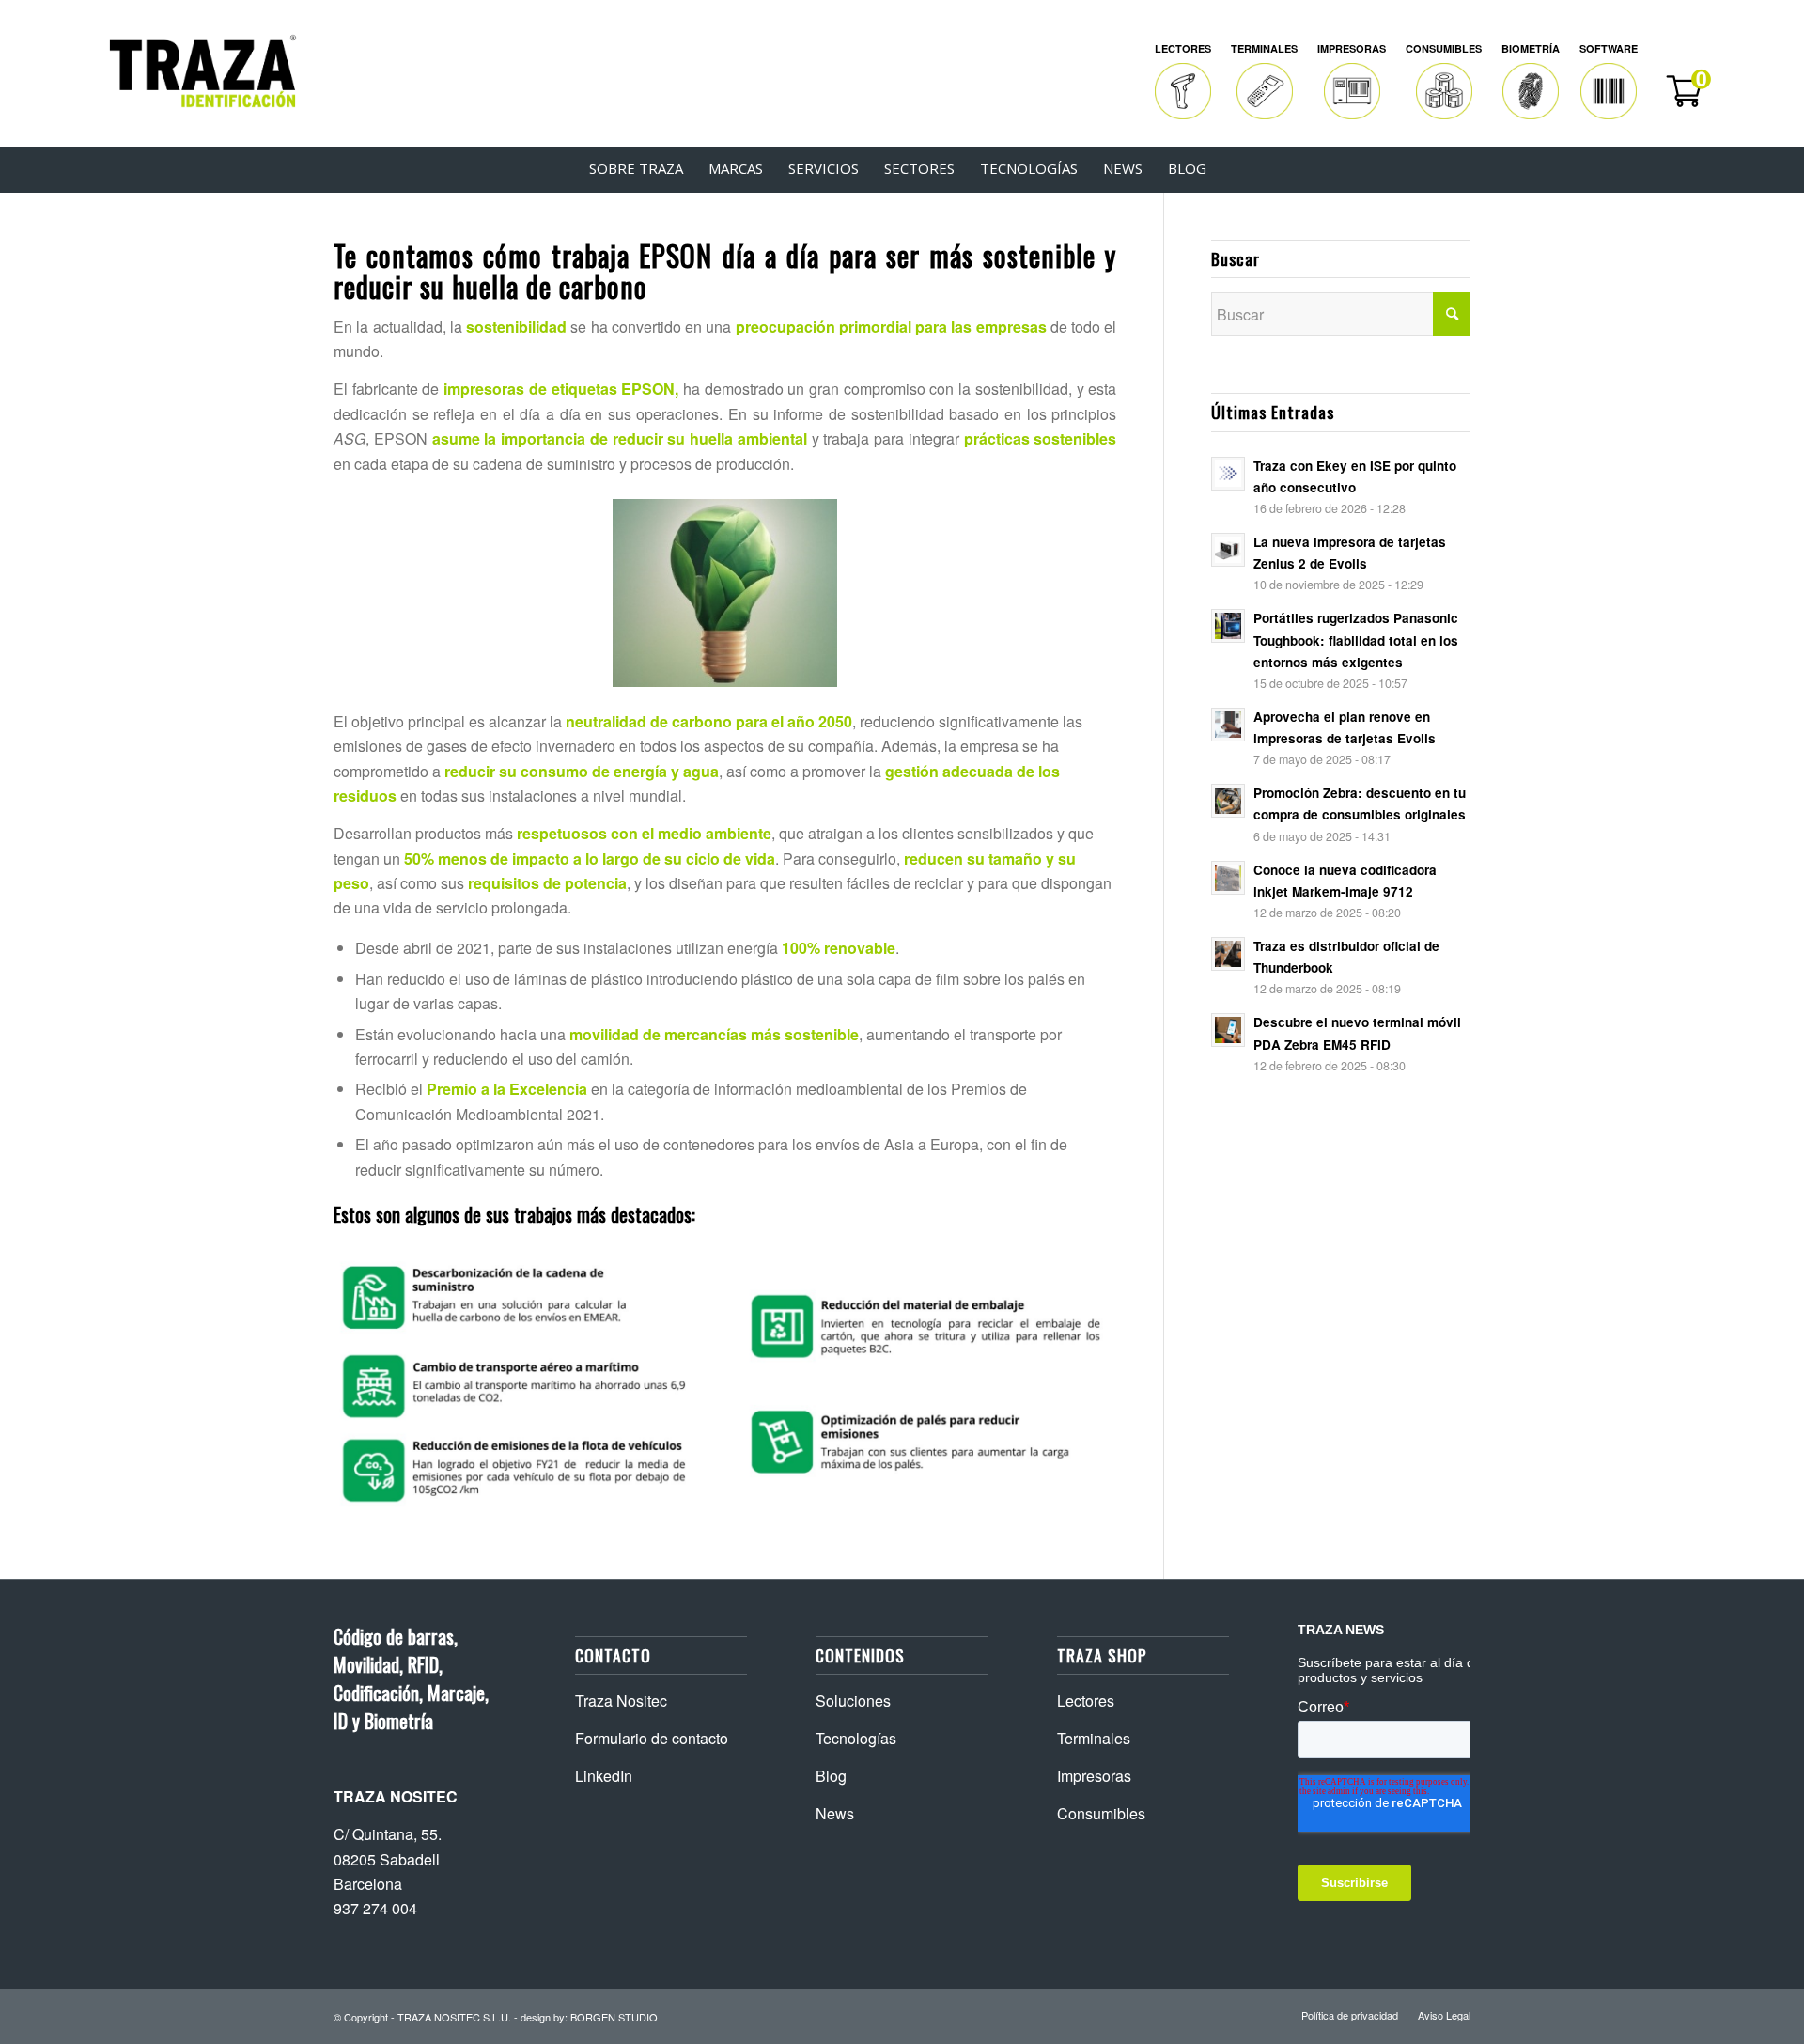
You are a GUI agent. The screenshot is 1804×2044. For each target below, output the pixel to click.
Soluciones (853, 1701)
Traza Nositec (621, 1701)
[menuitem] (1183, 82)
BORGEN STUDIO (614, 2017)
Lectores (1086, 1701)
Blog (831, 1776)
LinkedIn (604, 1776)
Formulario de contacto (652, 1738)
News (835, 1813)
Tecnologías (856, 1738)
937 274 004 (375, 1908)
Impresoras (1094, 1776)
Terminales (1094, 1738)
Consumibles (1101, 1813)
